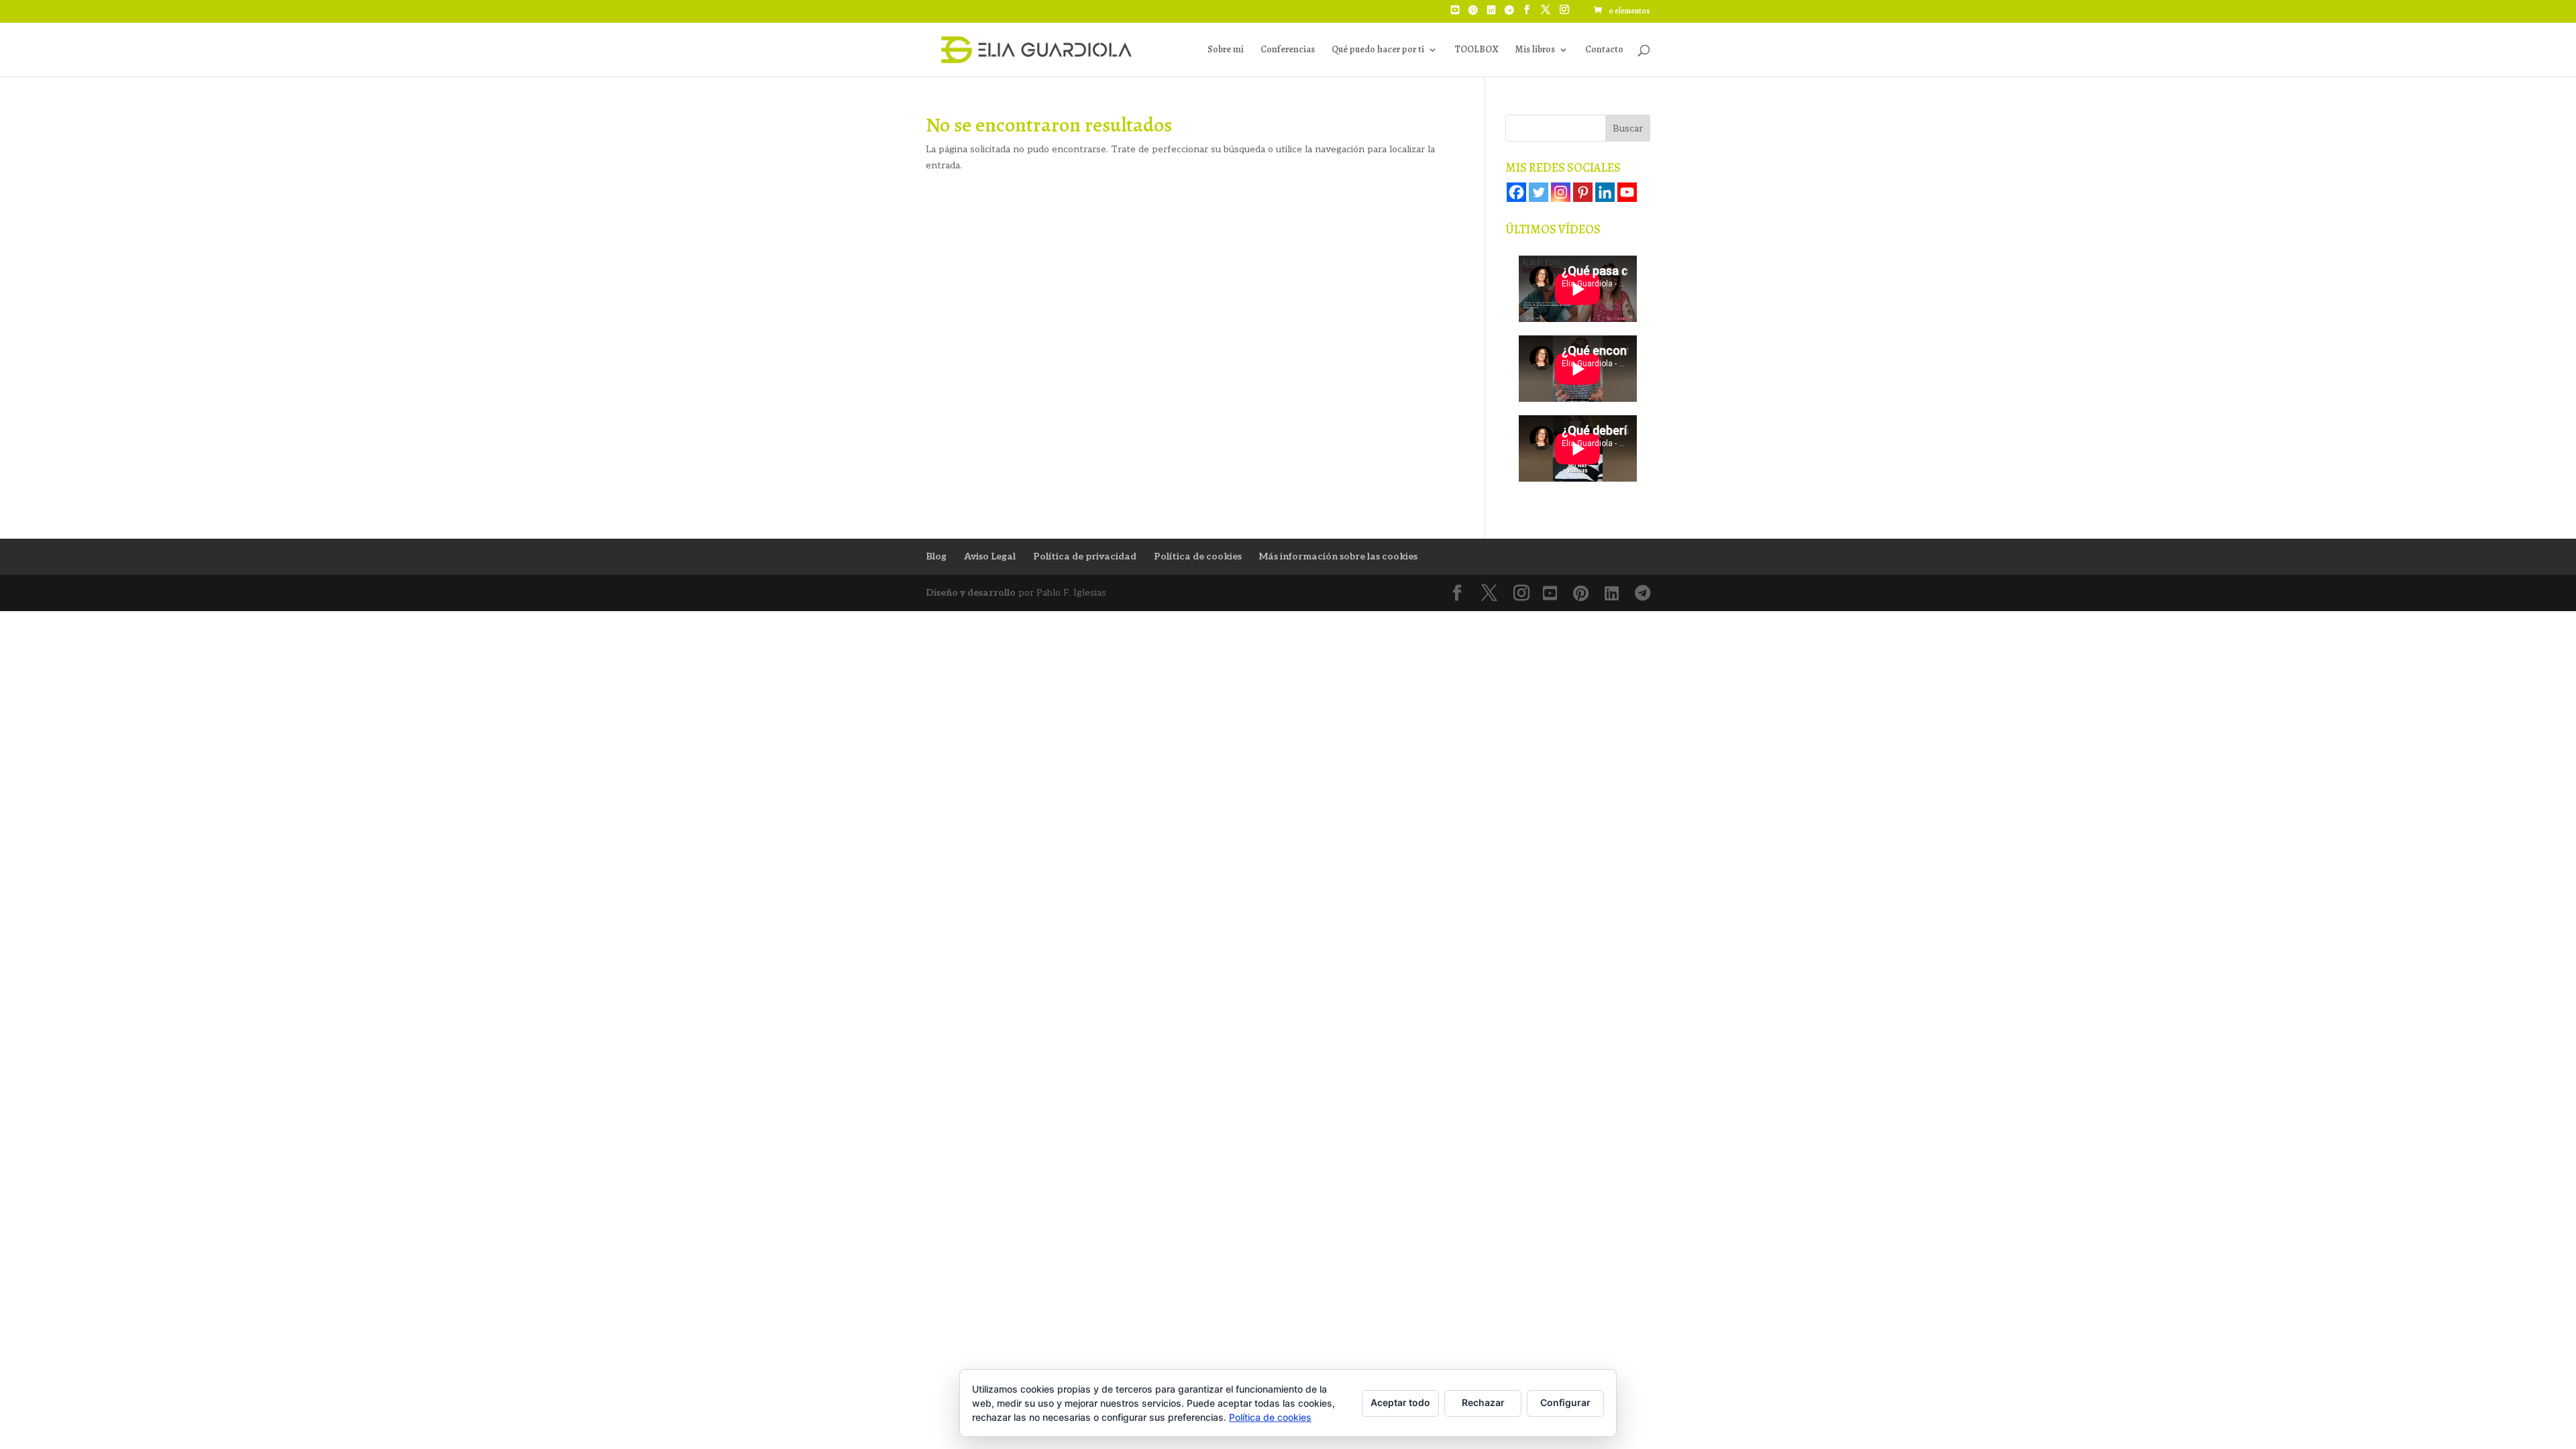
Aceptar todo (1400, 1402)
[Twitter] (1539, 192)
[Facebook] (1516, 192)
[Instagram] (1561, 192)
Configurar (1565, 1402)
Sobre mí (1226, 50)
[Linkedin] (1605, 192)
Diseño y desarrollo (971, 593)
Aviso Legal (990, 556)
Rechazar (1483, 1402)
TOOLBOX (1476, 50)
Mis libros (1535, 50)
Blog (936, 556)
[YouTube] (1455, 14)
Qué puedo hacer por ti (1378, 50)
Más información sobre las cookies (1338, 556)
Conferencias (1288, 50)
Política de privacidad (1085, 556)
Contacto (1604, 50)
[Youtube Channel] (1627, 192)
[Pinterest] (1473, 14)
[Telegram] (1509, 14)
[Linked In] (1491, 14)
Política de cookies (1198, 556)
